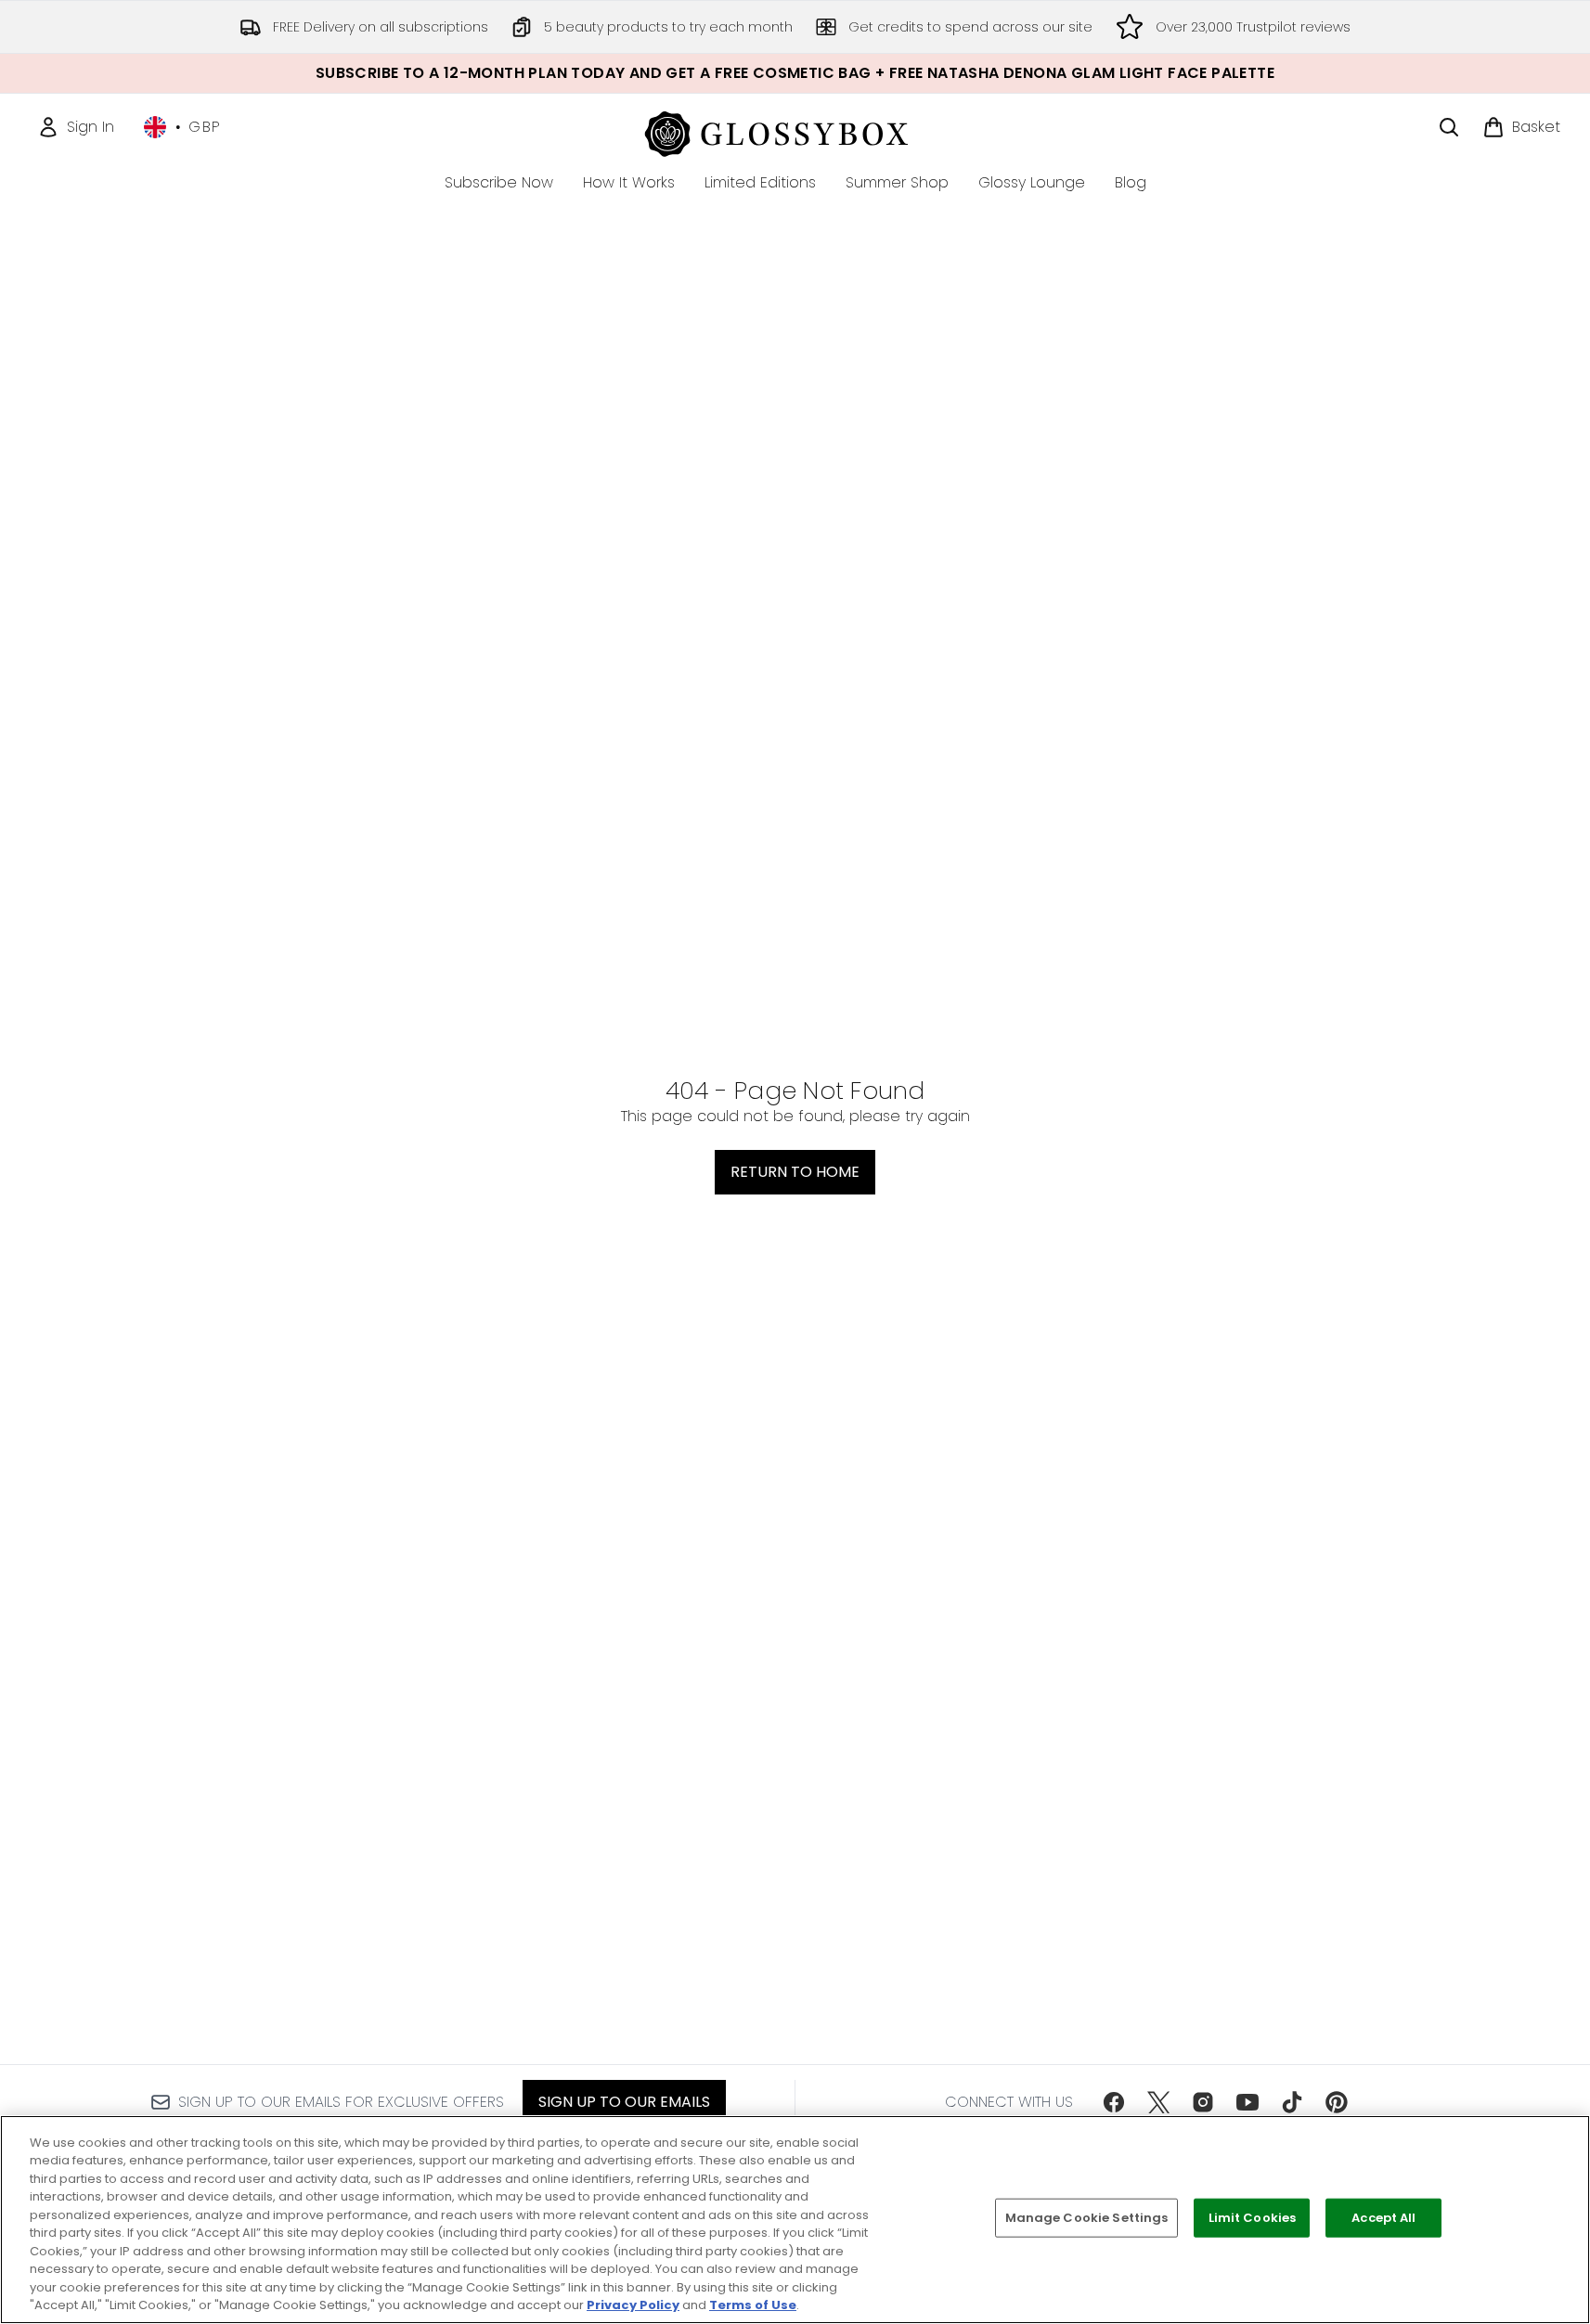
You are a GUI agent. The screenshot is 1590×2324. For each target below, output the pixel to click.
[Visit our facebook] (1114, 2102)
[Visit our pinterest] (1337, 2102)
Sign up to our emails (624, 2102)
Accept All (1383, 2218)
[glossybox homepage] (795, 131)
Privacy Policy (633, 2305)
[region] (795, 2220)
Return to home (795, 1172)
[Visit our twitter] (1158, 2102)
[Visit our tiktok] (1292, 2102)
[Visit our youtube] (1247, 2102)
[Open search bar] (1449, 127)
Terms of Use (753, 2305)
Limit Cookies (1253, 2218)
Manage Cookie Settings (1087, 2218)
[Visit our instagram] (1203, 2102)
